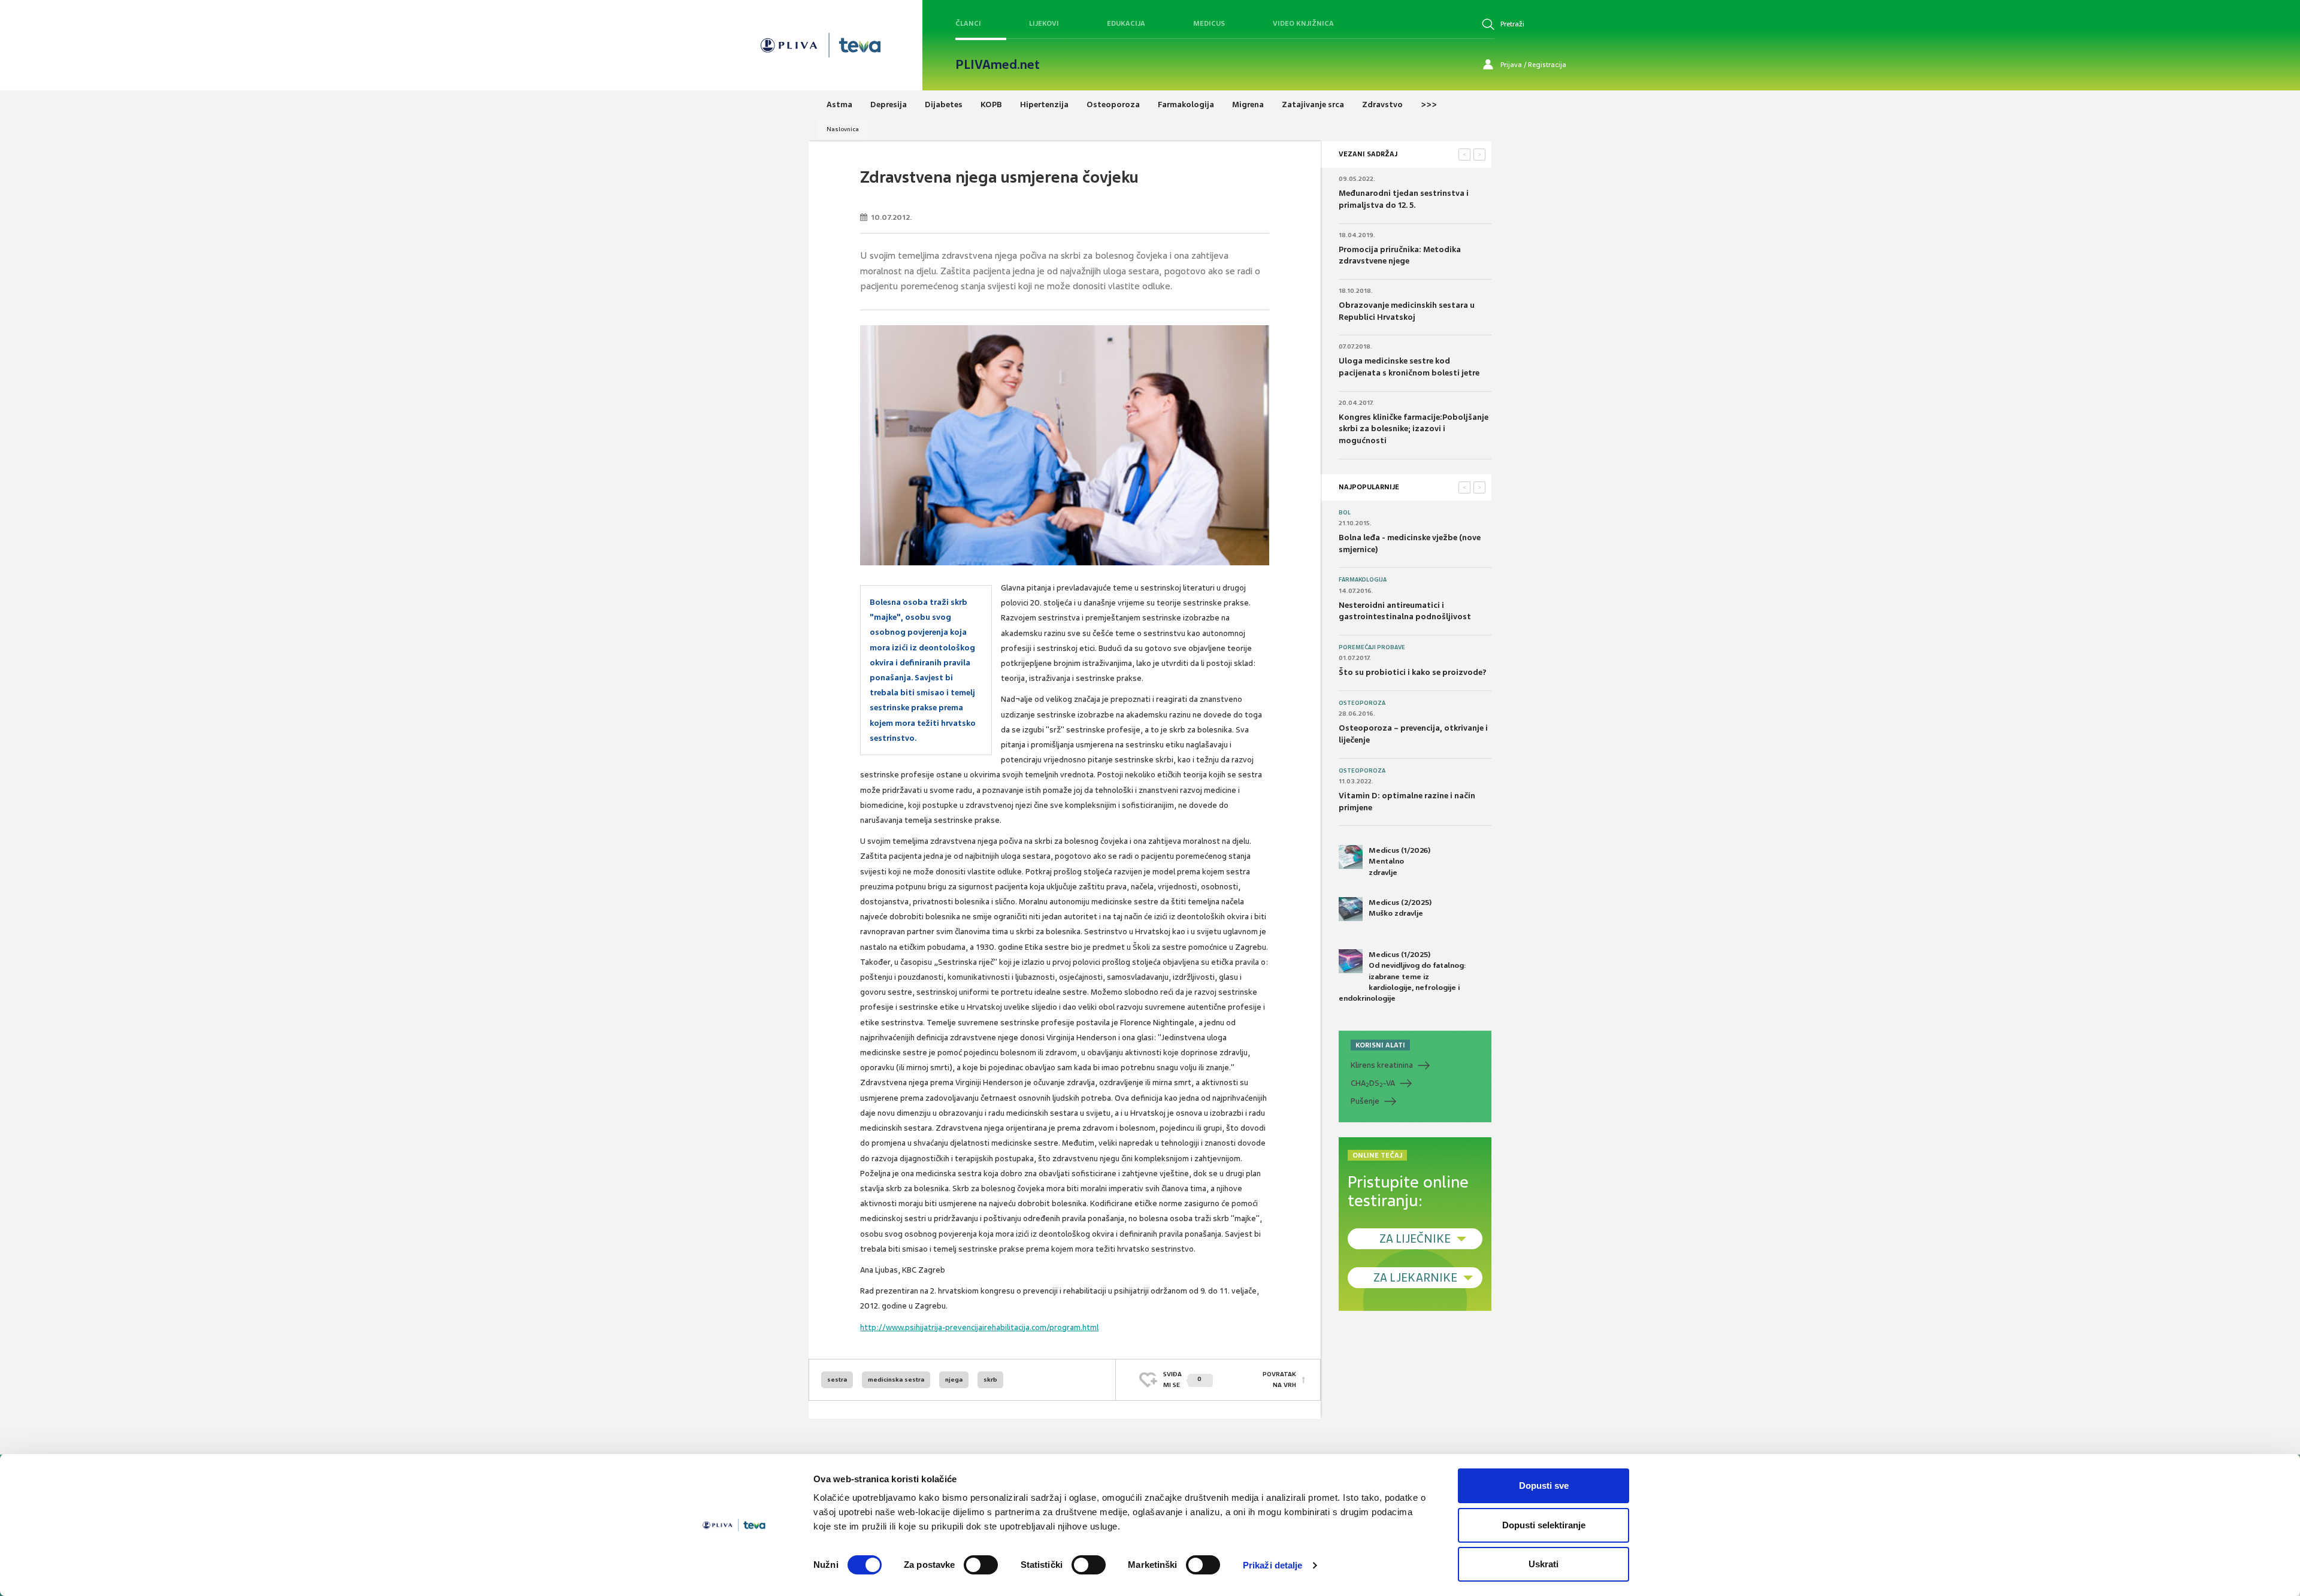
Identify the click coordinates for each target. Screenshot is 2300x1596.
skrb (990, 1380)
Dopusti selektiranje (1544, 1525)
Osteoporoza (1362, 703)
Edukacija (1126, 23)
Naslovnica (843, 129)
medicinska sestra (896, 1380)
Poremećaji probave (1372, 647)
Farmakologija (1363, 580)
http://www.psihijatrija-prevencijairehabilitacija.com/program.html (979, 1327)
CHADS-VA (1373, 1083)
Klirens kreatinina (1382, 1065)
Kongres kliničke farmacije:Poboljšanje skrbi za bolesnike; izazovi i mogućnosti (1414, 429)
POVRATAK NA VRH (1279, 1380)
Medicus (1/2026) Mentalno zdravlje (1399, 861)
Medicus (1209, 23)
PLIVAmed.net (998, 65)
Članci (968, 23)
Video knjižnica (1303, 23)
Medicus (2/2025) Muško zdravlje (1400, 908)
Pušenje (1365, 1101)
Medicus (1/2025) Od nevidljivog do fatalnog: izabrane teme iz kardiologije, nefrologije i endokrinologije (1402, 976)
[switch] (981, 1565)
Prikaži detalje (1273, 1565)
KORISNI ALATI (1380, 1045)
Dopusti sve (1544, 1486)
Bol (1345, 513)
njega (954, 1380)
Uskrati (1544, 1564)
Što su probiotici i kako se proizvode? (1413, 672)
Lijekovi (1044, 23)
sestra (837, 1380)
